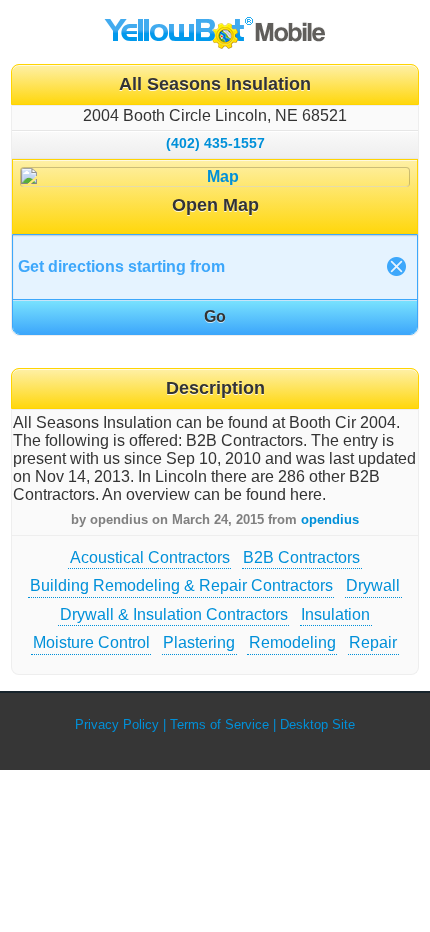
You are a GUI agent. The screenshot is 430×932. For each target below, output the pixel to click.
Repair (373, 642)
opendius (330, 519)
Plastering (199, 642)
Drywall (373, 585)
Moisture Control (91, 642)
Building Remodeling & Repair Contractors (181, 585)
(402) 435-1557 (215, 143)
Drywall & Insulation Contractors (174, 614)
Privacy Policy (117, 724)
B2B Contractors (301, 557)
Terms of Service (219, 724)
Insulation (335, 614)
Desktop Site (317, 724)
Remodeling (292, 642)
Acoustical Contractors (150, 557)
